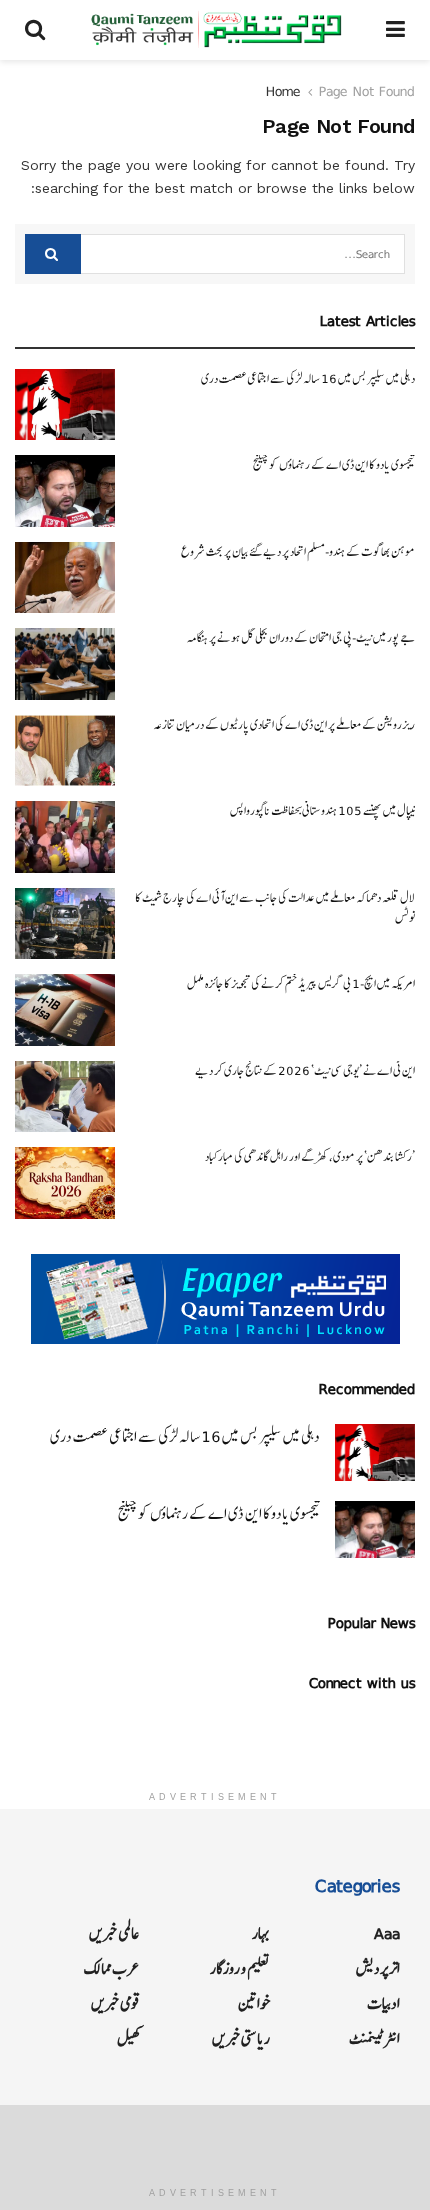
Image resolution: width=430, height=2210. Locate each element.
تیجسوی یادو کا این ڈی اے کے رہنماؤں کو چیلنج (334, 465)
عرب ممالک (112, 1968)
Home (283, 91)
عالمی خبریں (114, 1933)
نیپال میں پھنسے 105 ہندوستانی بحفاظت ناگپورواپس (322, 811)
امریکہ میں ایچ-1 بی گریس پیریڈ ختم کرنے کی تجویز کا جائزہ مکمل (301, 984)
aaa (387, 1933)
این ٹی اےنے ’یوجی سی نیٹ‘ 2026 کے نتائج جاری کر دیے (305, 1071)
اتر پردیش (378, 1968)
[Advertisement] (215, 2140)
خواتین (254, 2003)
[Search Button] (53, 254)
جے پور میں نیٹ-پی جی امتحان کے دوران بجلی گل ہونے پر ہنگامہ (301, 638)
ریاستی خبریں (241, 2038)
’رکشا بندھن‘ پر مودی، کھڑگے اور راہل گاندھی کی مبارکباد (310, 1157)
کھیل (128, 2038)
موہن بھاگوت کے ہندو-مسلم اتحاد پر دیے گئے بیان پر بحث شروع (298, 552)
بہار (261, 1933)
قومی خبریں (115, 2003)
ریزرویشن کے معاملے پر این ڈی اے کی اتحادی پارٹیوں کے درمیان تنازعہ (284, 725)
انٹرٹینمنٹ (374, 2038)
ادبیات (383, 2003)
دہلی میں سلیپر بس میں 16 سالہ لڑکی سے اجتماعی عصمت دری (308, 379)
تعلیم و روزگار (240, 1968)
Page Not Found (367, 91)
